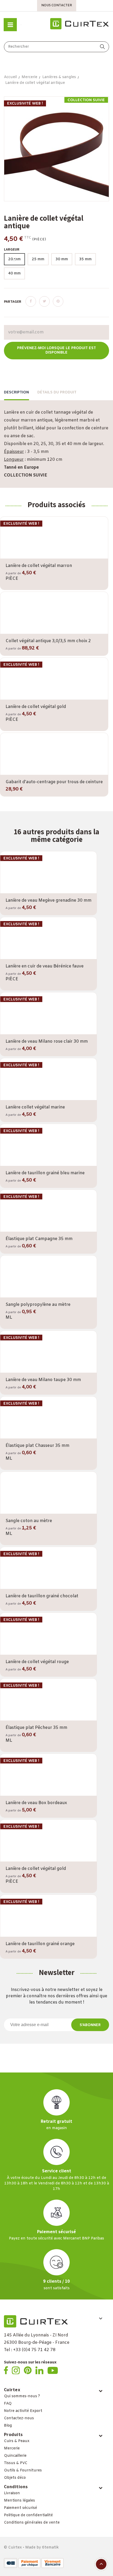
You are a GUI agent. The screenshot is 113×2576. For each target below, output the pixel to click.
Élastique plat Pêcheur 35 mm (36, 1728)
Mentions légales (19, 2501)
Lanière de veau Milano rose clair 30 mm (47, 1041)
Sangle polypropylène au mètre (38, 1305)
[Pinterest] (58, 301)
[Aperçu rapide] (54, 558)
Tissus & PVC (16, 2463)
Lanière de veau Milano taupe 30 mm (43, 1380)
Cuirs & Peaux (17, 2441)
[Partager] (31, 301)
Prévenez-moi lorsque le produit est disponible (56, 350)
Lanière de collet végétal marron (39, 566)
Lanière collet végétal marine (35, 1107)
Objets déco (15, 2478)
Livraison (12, 2493)
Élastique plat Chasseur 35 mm (37, 1446)
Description (16, 393)
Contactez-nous (19, 2418)
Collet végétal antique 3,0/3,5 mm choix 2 (48, 641)
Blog (8, 2426)
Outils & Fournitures (23, 2471)
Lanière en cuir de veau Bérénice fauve (45, 966)
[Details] (69, 558)
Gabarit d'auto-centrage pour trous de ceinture (54, 782)
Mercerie (12, 2448)
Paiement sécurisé (20, 2508)
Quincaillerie (15, 2456)
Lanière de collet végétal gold (36, 707)
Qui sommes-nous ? (22, 2396)
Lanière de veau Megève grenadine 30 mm (48, 900)
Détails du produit (57, 393)
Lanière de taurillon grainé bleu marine (45, 1173)
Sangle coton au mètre (29, 1521)
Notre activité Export (23, 2411)
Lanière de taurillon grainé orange (40, 1944)
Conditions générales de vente (32, 2523)
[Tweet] (44, 301)
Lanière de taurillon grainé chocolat (42, 1596)
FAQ (8, 2404)
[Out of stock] (39, 632)
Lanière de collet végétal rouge (37, 1662)
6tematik (50, 2548)
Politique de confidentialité (28, 2515)
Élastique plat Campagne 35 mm (39, 1239)
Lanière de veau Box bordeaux (36, 1803)
